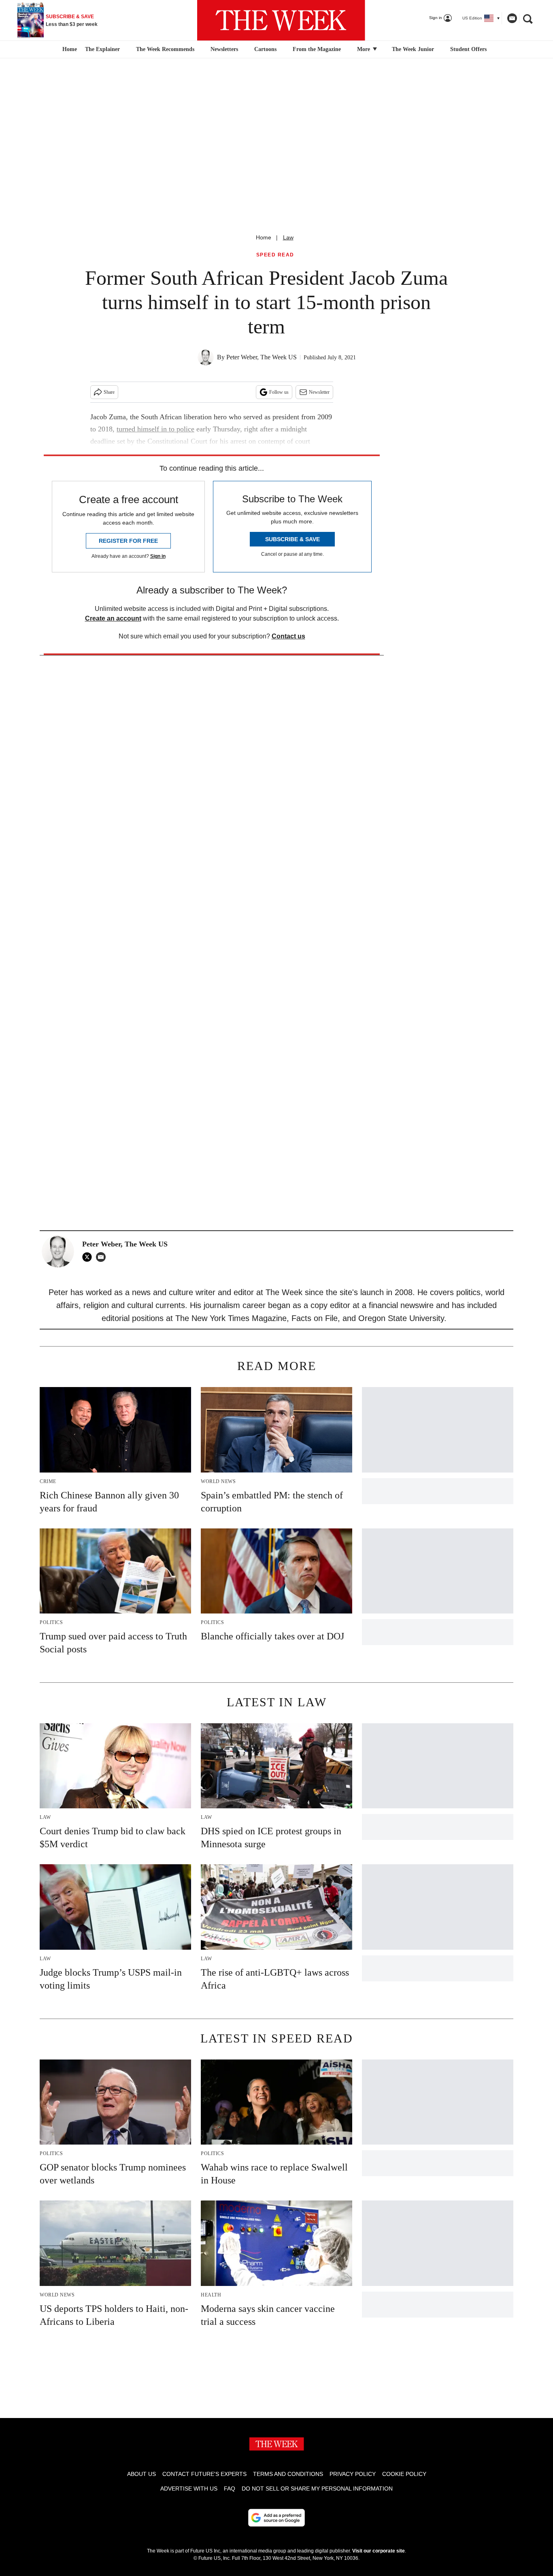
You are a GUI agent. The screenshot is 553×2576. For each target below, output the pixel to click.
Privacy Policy (353, 2474)
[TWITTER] (89, 1257)
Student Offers (468, 49)
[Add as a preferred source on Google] (276, 2518)
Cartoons (265, 49)
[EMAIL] (103, 1257)
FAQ (230, 2488)
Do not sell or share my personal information (317, 2488)
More (364, 49)
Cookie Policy (404, 2474)
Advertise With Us (189, 2488)
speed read (275, 255)
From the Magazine (317, 49)
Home (264, 237)
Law (288, 237)
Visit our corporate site (379, 2551)
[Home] (69, 49)
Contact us (288, 636)
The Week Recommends (165, 49)
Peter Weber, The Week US (262, 357)
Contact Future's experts (204, 2474)
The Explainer (102, 49)
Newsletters (224, 49)
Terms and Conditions (288, 2474)
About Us (141, 2474)
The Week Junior (413, 49)
